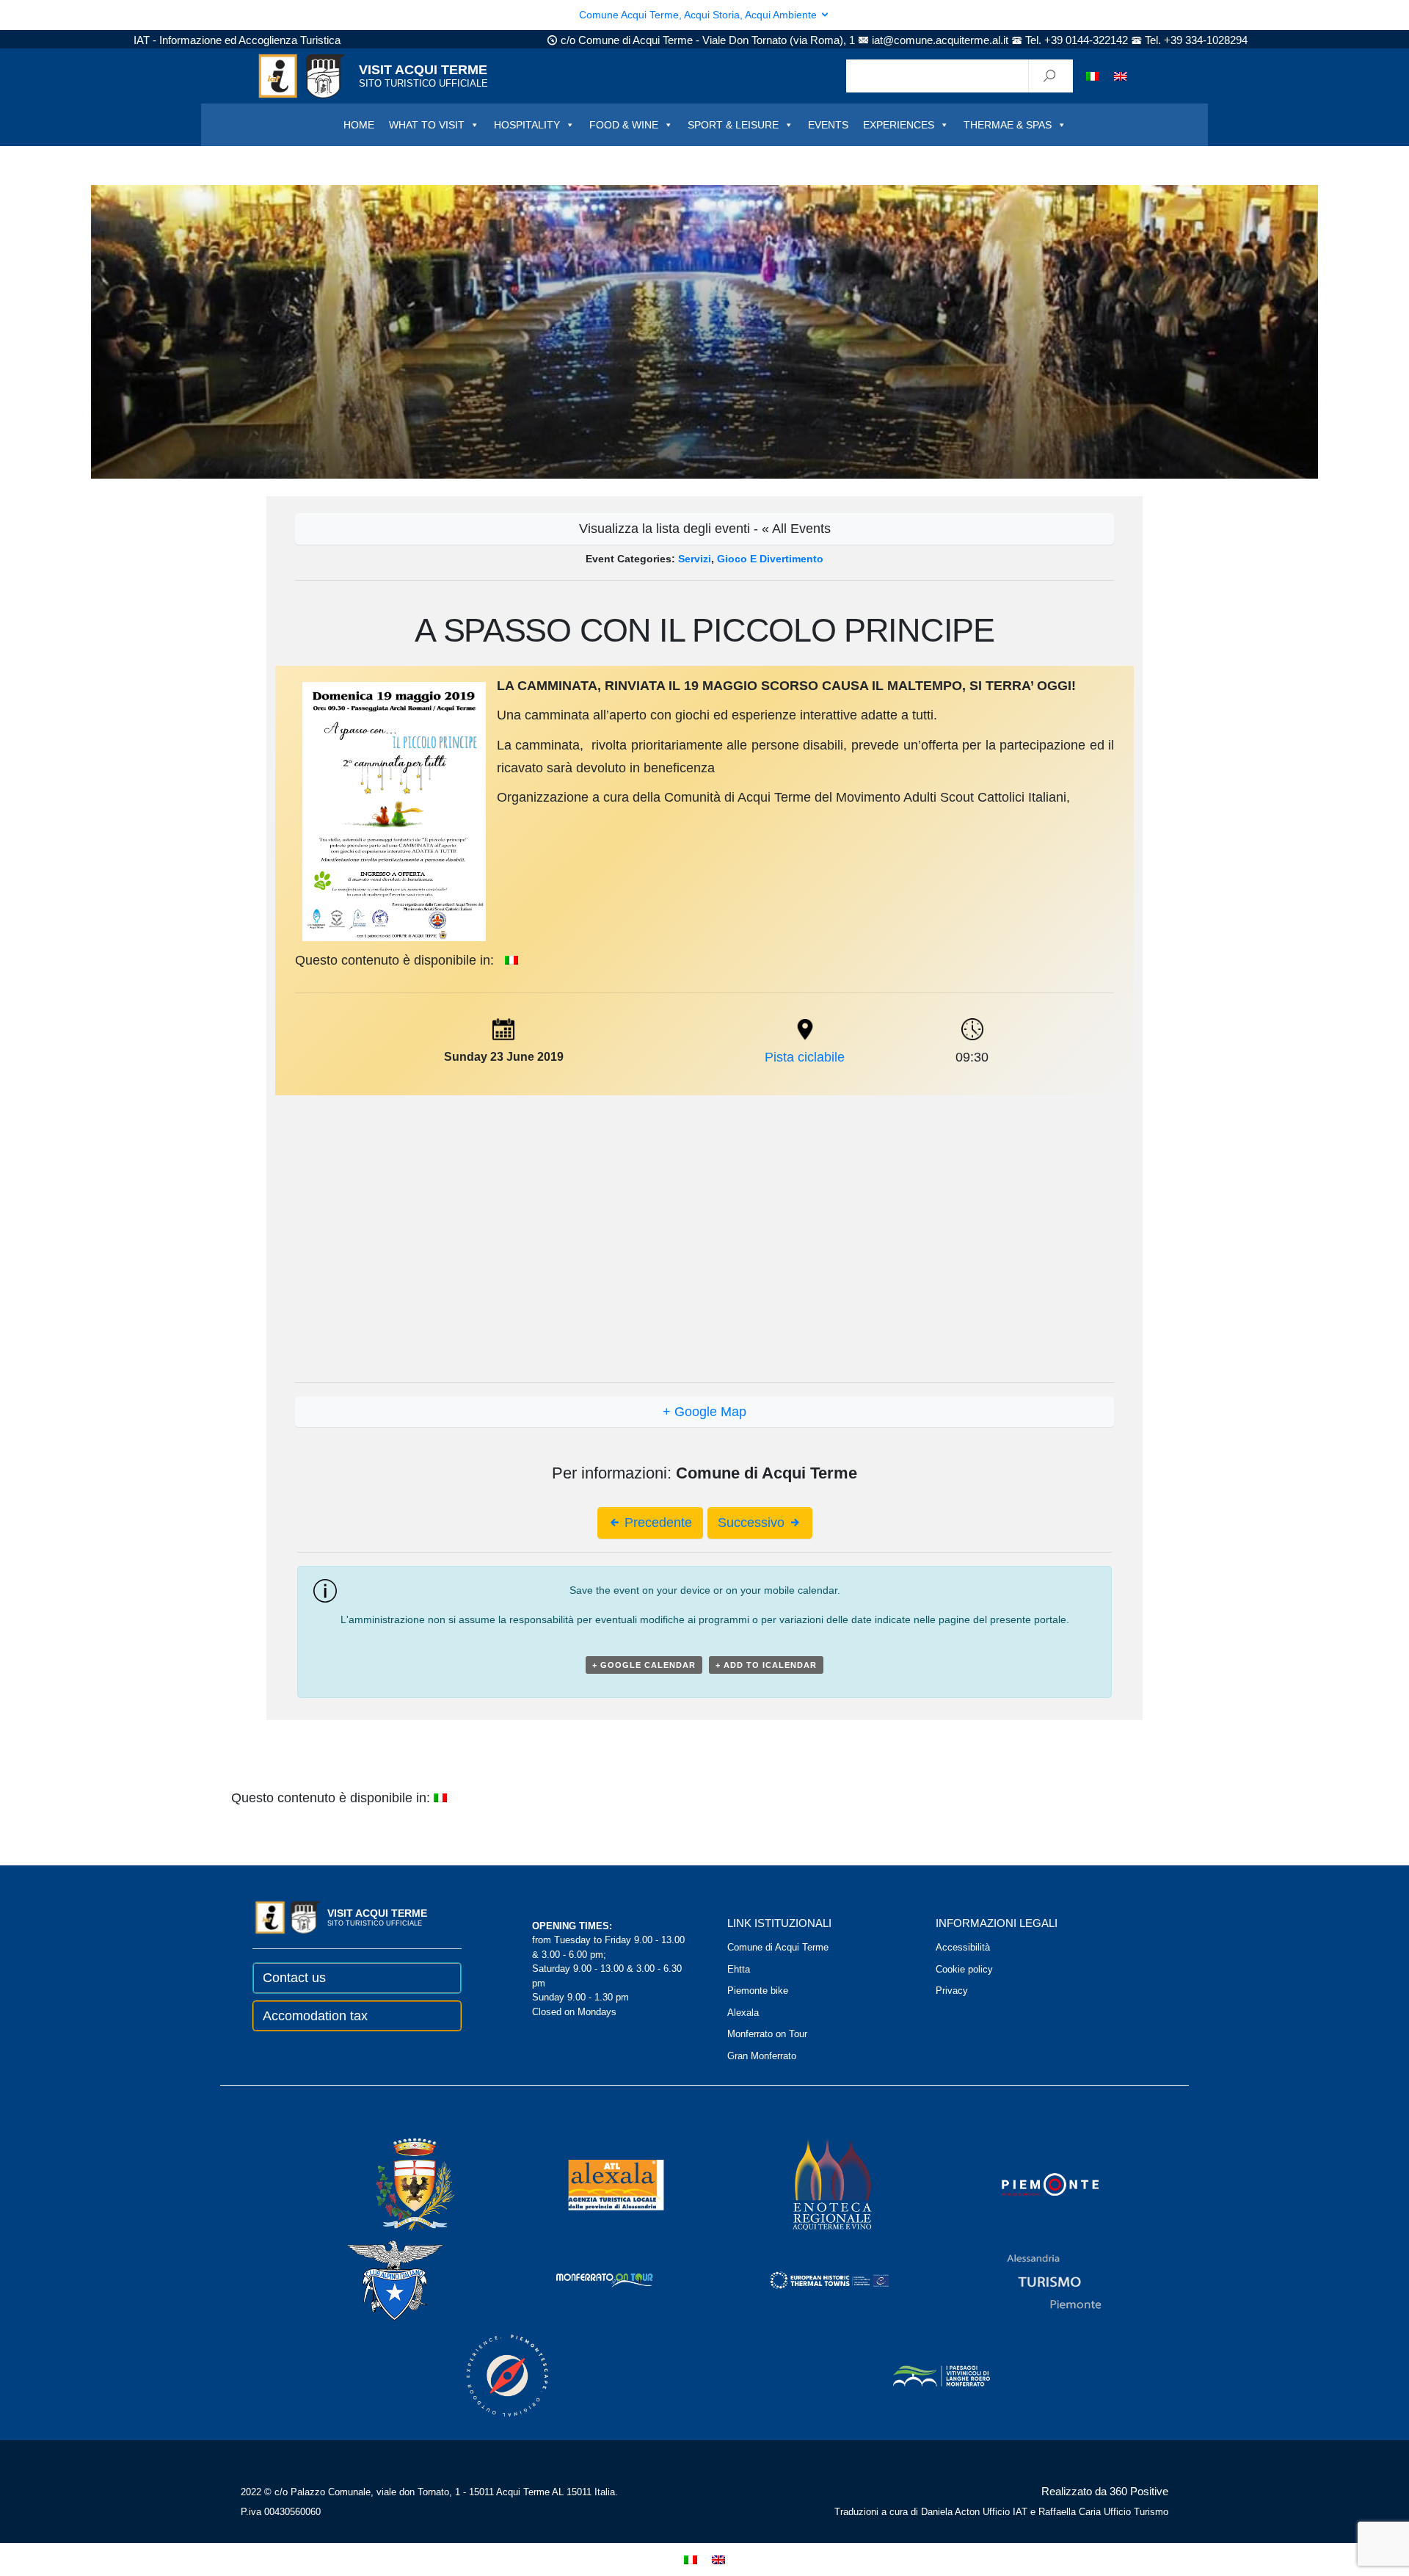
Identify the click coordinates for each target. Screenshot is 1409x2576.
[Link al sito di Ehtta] (809, 2279)
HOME (359, 125)
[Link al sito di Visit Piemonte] (1030, 2184)
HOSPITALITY (527, 125)
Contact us (294, 1978)
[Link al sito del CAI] (375, 2279)
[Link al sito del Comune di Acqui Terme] (394, 2184)
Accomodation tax (315, 2016)
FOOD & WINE (624, 125)
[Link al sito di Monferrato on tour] (585, 2279)
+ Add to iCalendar (766, 1665)
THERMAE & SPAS (1008, 125)
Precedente (656, 1523)
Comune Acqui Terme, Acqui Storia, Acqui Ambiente (699, 15)
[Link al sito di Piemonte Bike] (487, 2374)
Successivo (753, 1523)
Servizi (695, 559)
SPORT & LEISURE (733, 125)
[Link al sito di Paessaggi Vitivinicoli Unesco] (922, 2374)
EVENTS (828, 125)
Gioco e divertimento (770, 559)
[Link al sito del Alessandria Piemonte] (1034, 2279)
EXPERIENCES (899, 125)
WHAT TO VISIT (427, 125)
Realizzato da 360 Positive (1105, 2491)
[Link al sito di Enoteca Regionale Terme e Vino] (813, 2184)
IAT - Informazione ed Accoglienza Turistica (237, 40)
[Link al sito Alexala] (596, 2184)
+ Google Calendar (644, 1665)
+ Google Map (704, 1412)
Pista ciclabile (805, 1057)
